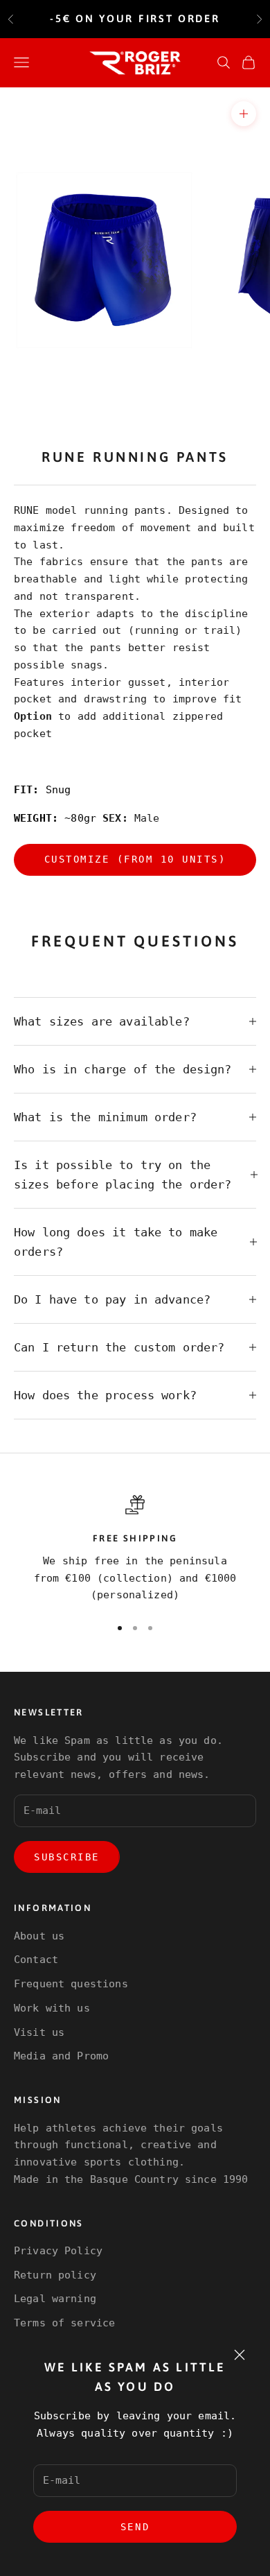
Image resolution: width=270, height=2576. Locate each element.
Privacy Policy (58, 2251)
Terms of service (64, 2323)
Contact (36, 1960)
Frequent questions (71, 1984)
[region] (135, 1549)
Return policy (55, 2275)
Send (135, 2527)
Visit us (39, 2032)
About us (39, 1936)
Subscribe (67, 1857)
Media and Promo (61, 2056)
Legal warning (55, 2299)
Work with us (52, 2008)
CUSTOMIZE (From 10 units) (135, 859)
